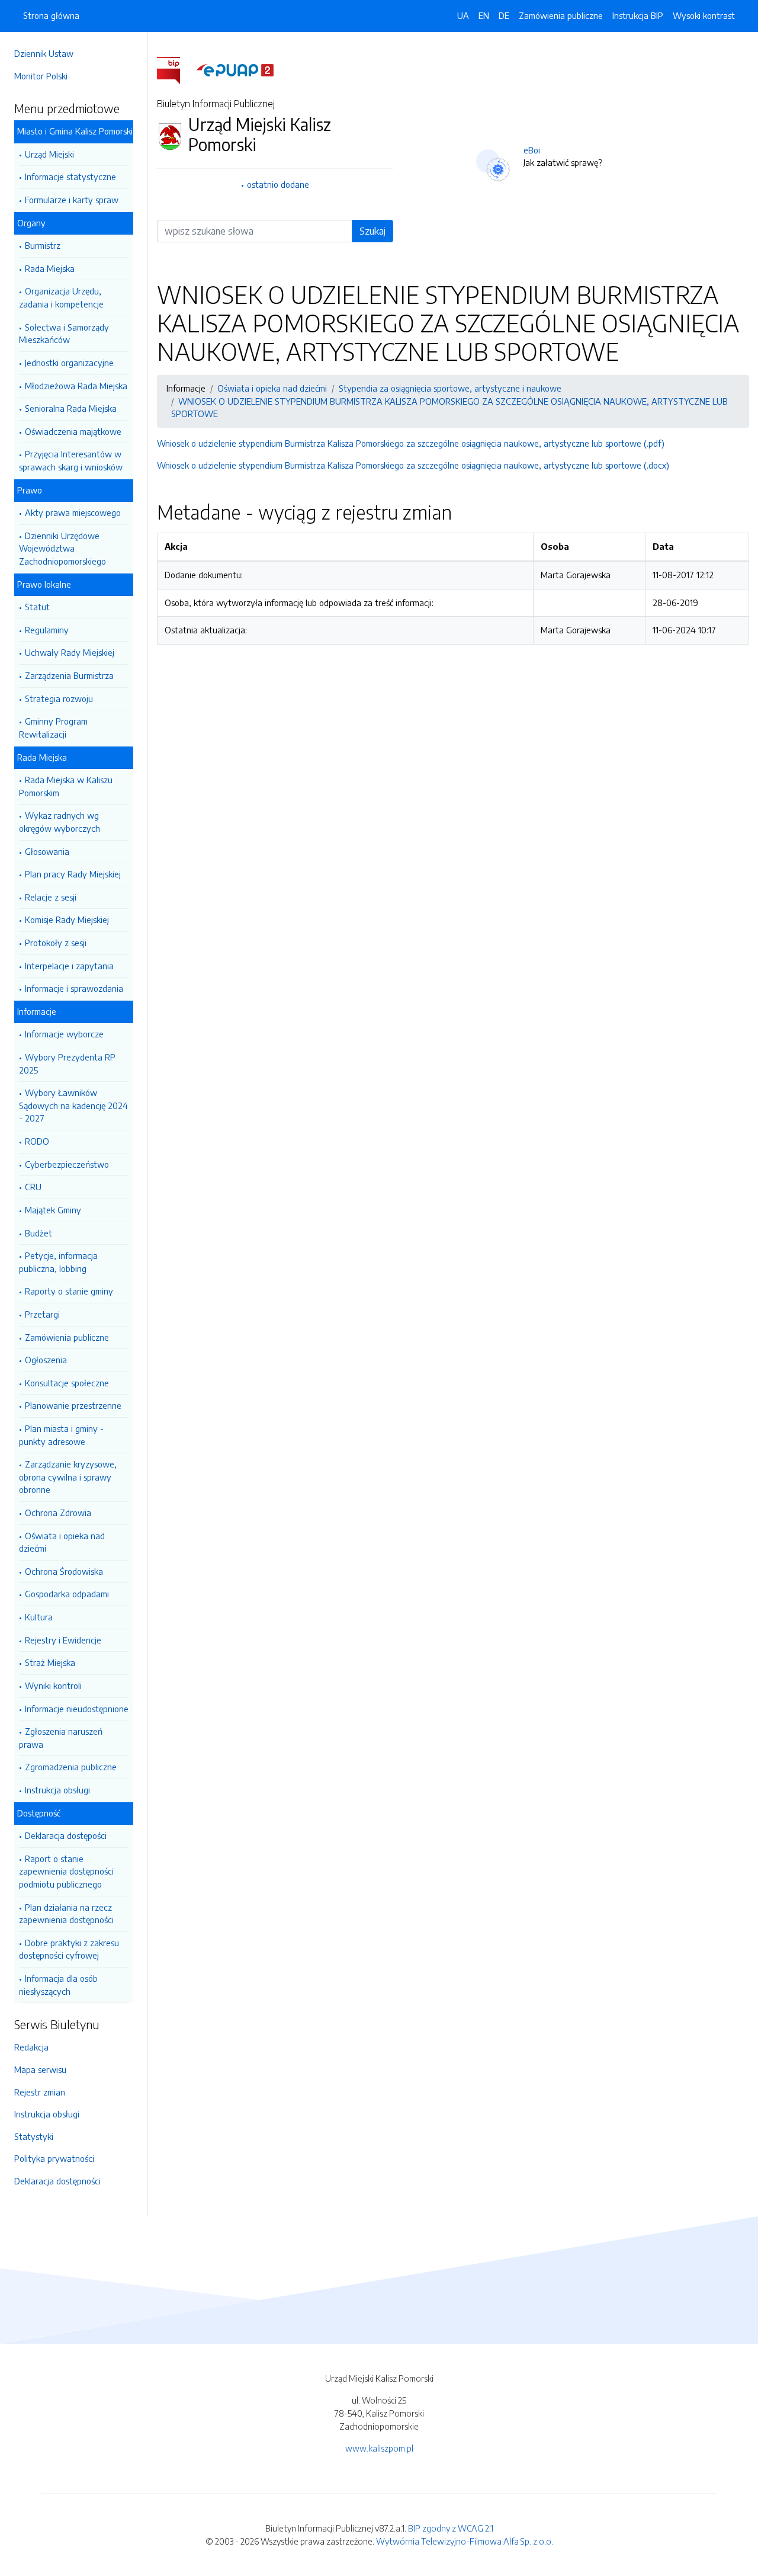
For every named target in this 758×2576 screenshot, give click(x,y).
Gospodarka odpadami (67, 1594)
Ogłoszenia (46, 1360)
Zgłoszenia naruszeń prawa (61, 1738)
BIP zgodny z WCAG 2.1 (451, 2528)
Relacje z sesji (51, 897)
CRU (33, 1187)
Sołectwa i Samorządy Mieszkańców (64, 334)
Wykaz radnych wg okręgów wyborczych (60, 822)
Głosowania (47, 851)
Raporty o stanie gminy (69, 1291)
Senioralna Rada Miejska (71, 408)
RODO (37, 1141)
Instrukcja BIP (638, 15)
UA (463, 15)
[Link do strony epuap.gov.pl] (235, 69)
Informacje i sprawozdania (74, 988)
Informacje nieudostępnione (77, 1709)
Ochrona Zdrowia (58, 1513)
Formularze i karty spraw (72, 200)
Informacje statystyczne (70, 177)
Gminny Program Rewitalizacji (53, 728)
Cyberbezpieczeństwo (67, 1164)
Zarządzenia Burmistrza (69, 675)
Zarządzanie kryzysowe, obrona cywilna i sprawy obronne (68, 1477)
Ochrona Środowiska (64, 1571)
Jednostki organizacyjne (69, 363)
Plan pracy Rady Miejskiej (73, 874)
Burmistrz (43, 245)
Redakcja (31, 2047)
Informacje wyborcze (64, 1034)
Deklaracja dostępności (57, 2181)
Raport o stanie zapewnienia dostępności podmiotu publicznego (66, 1871)
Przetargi (42, 1314)
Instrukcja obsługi (57, 1790)
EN (484, 15)
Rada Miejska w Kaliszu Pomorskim (66, 786)
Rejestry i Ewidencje (63, 1640)
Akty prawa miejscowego (73, 512)
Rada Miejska (50, 268)
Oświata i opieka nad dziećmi (62, 1542)
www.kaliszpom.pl (379, 2448)
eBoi (532, 150)
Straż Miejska (50, 1662)
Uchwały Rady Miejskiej (70, 652)
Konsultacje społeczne (67, 1383)
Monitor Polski (41, 76)
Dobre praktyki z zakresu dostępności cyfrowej (69, 1949)
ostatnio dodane (278, 184)
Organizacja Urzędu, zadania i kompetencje (61, 297)
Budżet (38, 1233)
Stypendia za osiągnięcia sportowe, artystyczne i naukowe (450, 388)
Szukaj (372, 231)
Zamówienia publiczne (67, 1337)
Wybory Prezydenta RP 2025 (67, 1063)
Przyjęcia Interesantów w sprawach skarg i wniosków (71, 460)
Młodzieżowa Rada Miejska (76, 386)
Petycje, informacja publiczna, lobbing (58, 1262)
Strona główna (51, 15)
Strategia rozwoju (59, 699)
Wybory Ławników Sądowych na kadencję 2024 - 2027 (73, 1105)
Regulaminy (47, 630)
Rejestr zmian (40, 2092)
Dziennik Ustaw (44, 53)
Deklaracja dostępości (66, 1835)
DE (504, 15)
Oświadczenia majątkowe (73, 431)
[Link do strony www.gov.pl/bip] (176, 69)
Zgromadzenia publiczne (71, 1767)
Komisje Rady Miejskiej (67, 919)
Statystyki (34, 2136)
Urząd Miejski (49, 154)
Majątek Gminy (53, 1210)
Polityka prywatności (54, 2158)
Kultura (39, 1617)
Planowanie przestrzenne (73, 1405)
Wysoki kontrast (704, 15)
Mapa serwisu (40, 2069)
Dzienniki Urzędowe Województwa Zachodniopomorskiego (62, 548)
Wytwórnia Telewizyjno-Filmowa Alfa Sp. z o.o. (465, 2541)
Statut (37, 607)
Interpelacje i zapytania (69, 966)
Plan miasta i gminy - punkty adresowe (61, 1435)
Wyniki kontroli (53, 1686)
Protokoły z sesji (56, 943)
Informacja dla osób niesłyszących (58, 1985)
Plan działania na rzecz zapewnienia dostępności (66, 1914)
